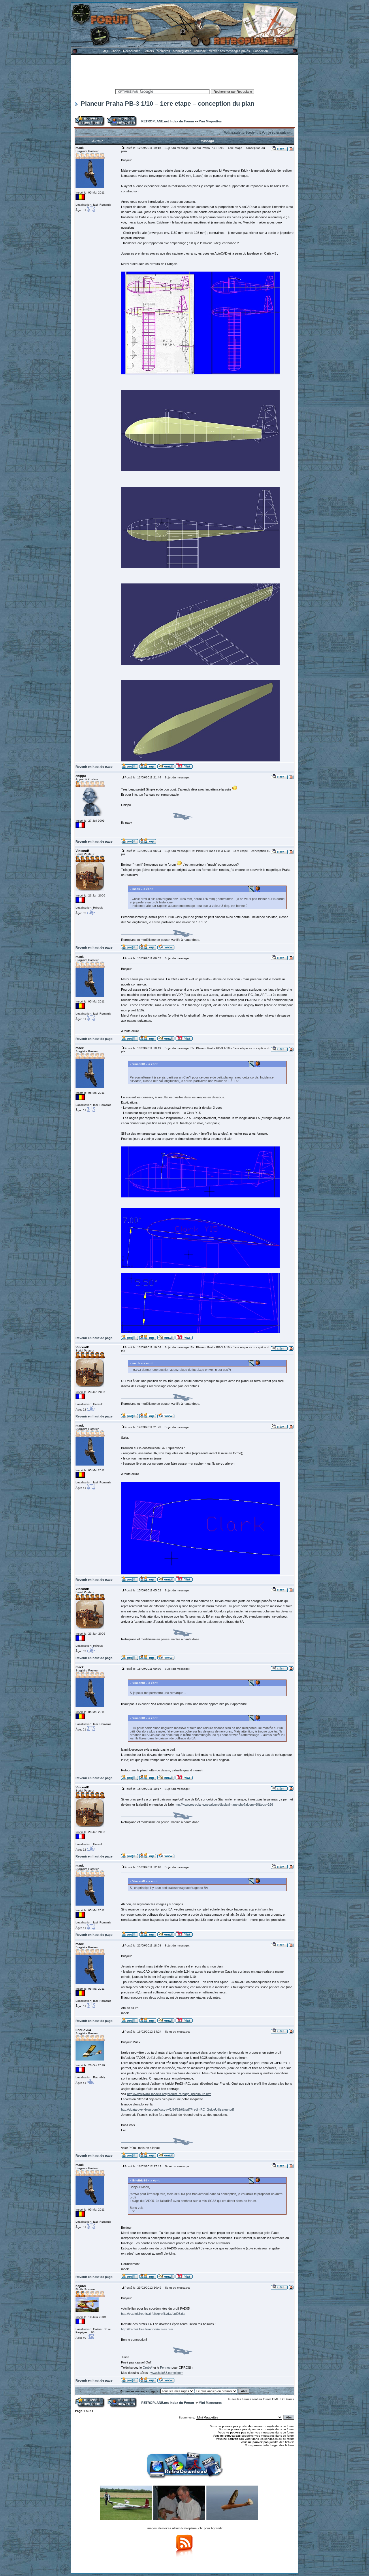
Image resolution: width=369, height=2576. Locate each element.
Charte (115, 51)
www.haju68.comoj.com (167, 2373)
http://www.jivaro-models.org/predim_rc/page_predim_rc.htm (169, 2094)
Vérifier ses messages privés (229, 51)
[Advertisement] (184, 71)
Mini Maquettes (210, 121)
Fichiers (148, 51)
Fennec (165, 2368)
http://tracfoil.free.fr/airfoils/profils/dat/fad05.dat (153, 2314)
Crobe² (148, 2368)
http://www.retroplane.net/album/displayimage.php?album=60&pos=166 (224, 1804)
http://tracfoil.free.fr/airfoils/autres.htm (147, 2329)
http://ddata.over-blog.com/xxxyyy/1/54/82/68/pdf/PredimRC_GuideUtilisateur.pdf (177, 2109)
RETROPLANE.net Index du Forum (168, 121)
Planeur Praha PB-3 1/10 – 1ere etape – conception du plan (167, 104)
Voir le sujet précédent (241, 132)
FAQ (105, 51)
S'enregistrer (182, 51)
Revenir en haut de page (94, 767)
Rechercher (131, 51)
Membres (163, 51)
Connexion (260, 51)
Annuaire (200, 51)
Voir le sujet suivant (277, 132)
